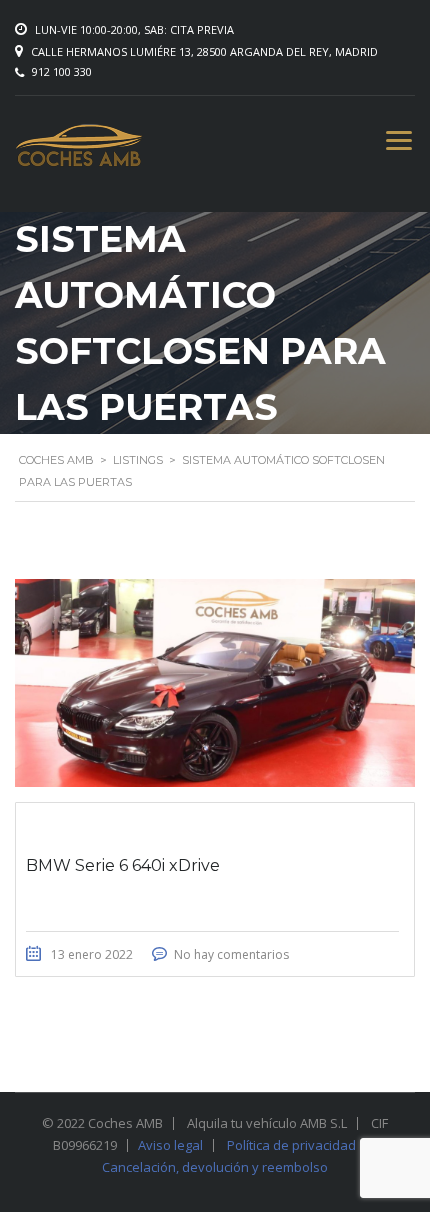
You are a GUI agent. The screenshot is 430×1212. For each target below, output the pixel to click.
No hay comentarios (231, 954)
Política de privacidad (291, 1145)
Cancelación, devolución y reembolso (215, 1167)
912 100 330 (62, 71)
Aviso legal (170, 1145)
